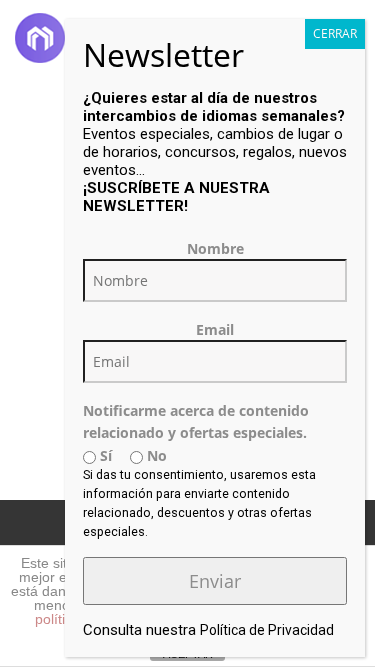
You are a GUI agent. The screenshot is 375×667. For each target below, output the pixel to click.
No (155, 455)
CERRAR (335, 33)
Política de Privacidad (267, 630)
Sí (104, 455)
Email (215, 329)
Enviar (215, 581)
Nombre (215, 248)
